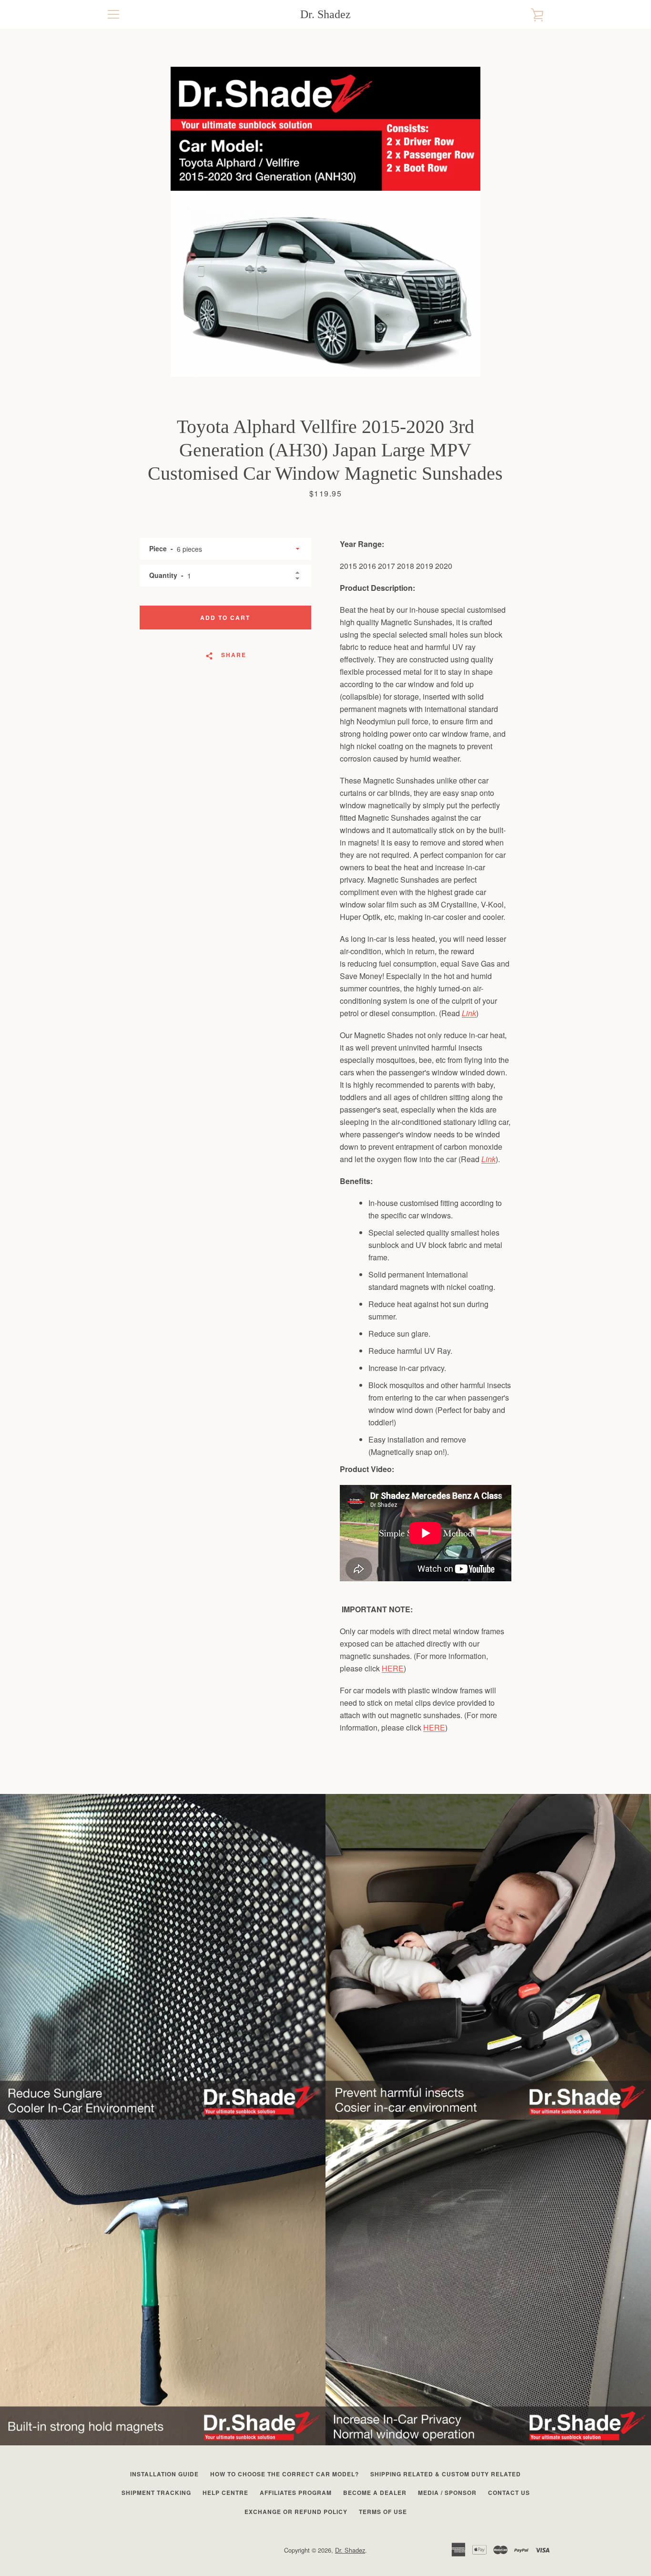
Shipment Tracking (156, 2493)
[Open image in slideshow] (325, 222)
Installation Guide (164, 2474)
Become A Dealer (375, 2493)
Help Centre (225, 2493)
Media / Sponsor (447, 2493)
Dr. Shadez (325, 14)
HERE (393, 1668)
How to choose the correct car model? (285, 2474)
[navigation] (113, 14)
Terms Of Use (383, 2512)
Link (469, 1013)
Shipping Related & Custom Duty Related (446, 2474)
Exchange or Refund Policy (296, 2512)
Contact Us (509, 2493)
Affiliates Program (296, 2493)
